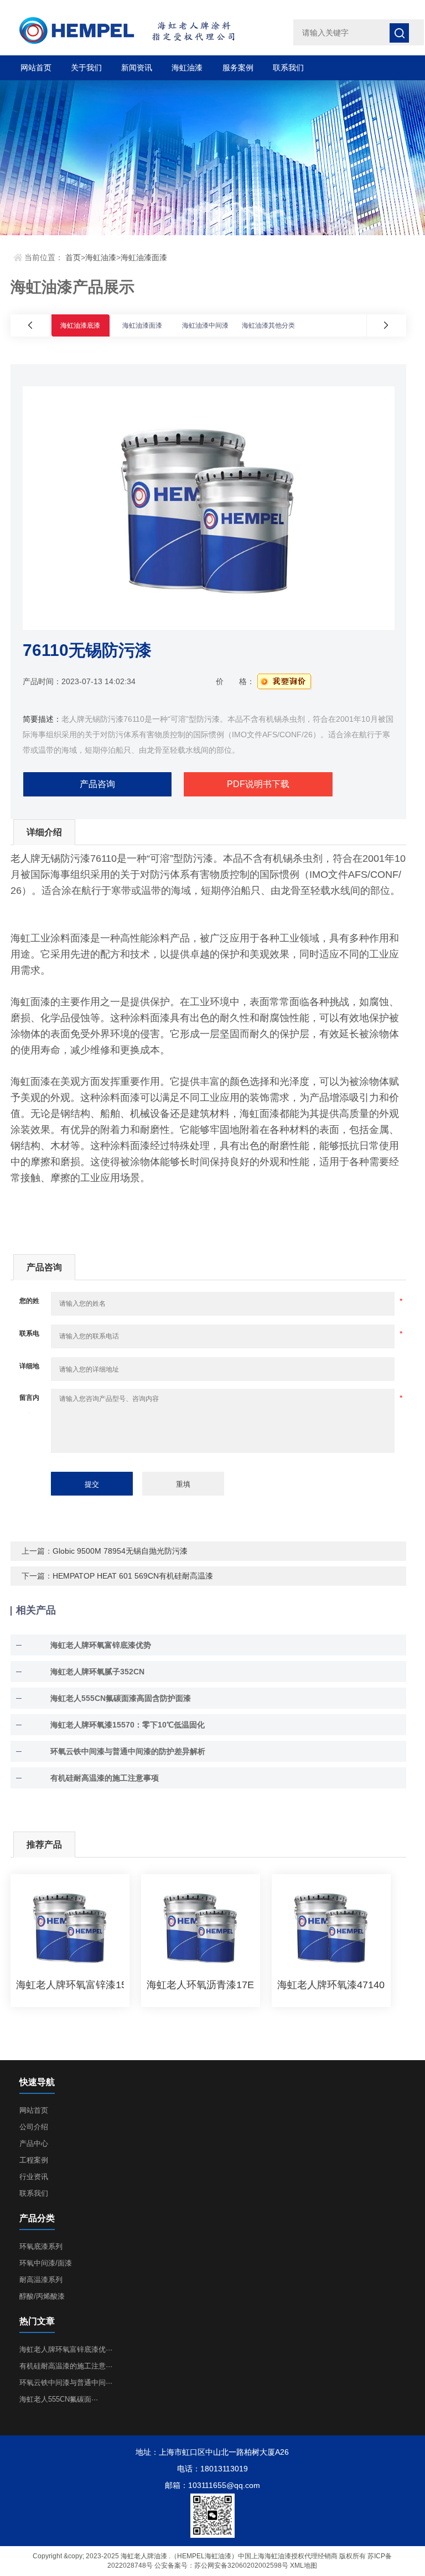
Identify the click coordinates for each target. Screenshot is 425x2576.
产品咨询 (97, 784)
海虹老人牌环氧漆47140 (331, 1985)
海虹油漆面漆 (144, 257)
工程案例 (34, 2160)
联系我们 (288, 68)
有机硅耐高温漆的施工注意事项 (105, 1778)
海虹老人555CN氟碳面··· (59, 2399)
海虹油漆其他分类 (268, 325)
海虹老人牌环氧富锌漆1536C (70, 1985)
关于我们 (86, 68)
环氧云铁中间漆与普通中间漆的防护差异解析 (128, 1751)
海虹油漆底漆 (80, 325)
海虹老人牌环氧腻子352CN (97, 1672)
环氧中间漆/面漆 (46, 2263)
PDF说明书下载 (258, 784)
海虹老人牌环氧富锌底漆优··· (66, 2349)
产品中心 (34, 2143)
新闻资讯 (137, 68)
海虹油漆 (187, 68)
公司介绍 (34, 2127)
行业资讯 (34, 2177)
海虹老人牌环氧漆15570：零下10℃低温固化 (128, 1725)
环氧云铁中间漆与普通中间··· (66, 2383)
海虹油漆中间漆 (205, 325)
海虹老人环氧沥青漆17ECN (201, 1985)
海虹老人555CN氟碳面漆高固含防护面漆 (121, 1698)
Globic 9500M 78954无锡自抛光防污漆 (120, 1551)
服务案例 (238, 68)
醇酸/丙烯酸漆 (42, 2296)
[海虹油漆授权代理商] (142, 31)
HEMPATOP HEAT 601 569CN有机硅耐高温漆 (133, 1576)
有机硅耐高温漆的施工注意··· (66, 2366)
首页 (73, 257)
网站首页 (36, 68)
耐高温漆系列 (41, 2280)
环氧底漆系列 (41, 2246)
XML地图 (304, 2565)
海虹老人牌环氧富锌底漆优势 (101, 1645)
